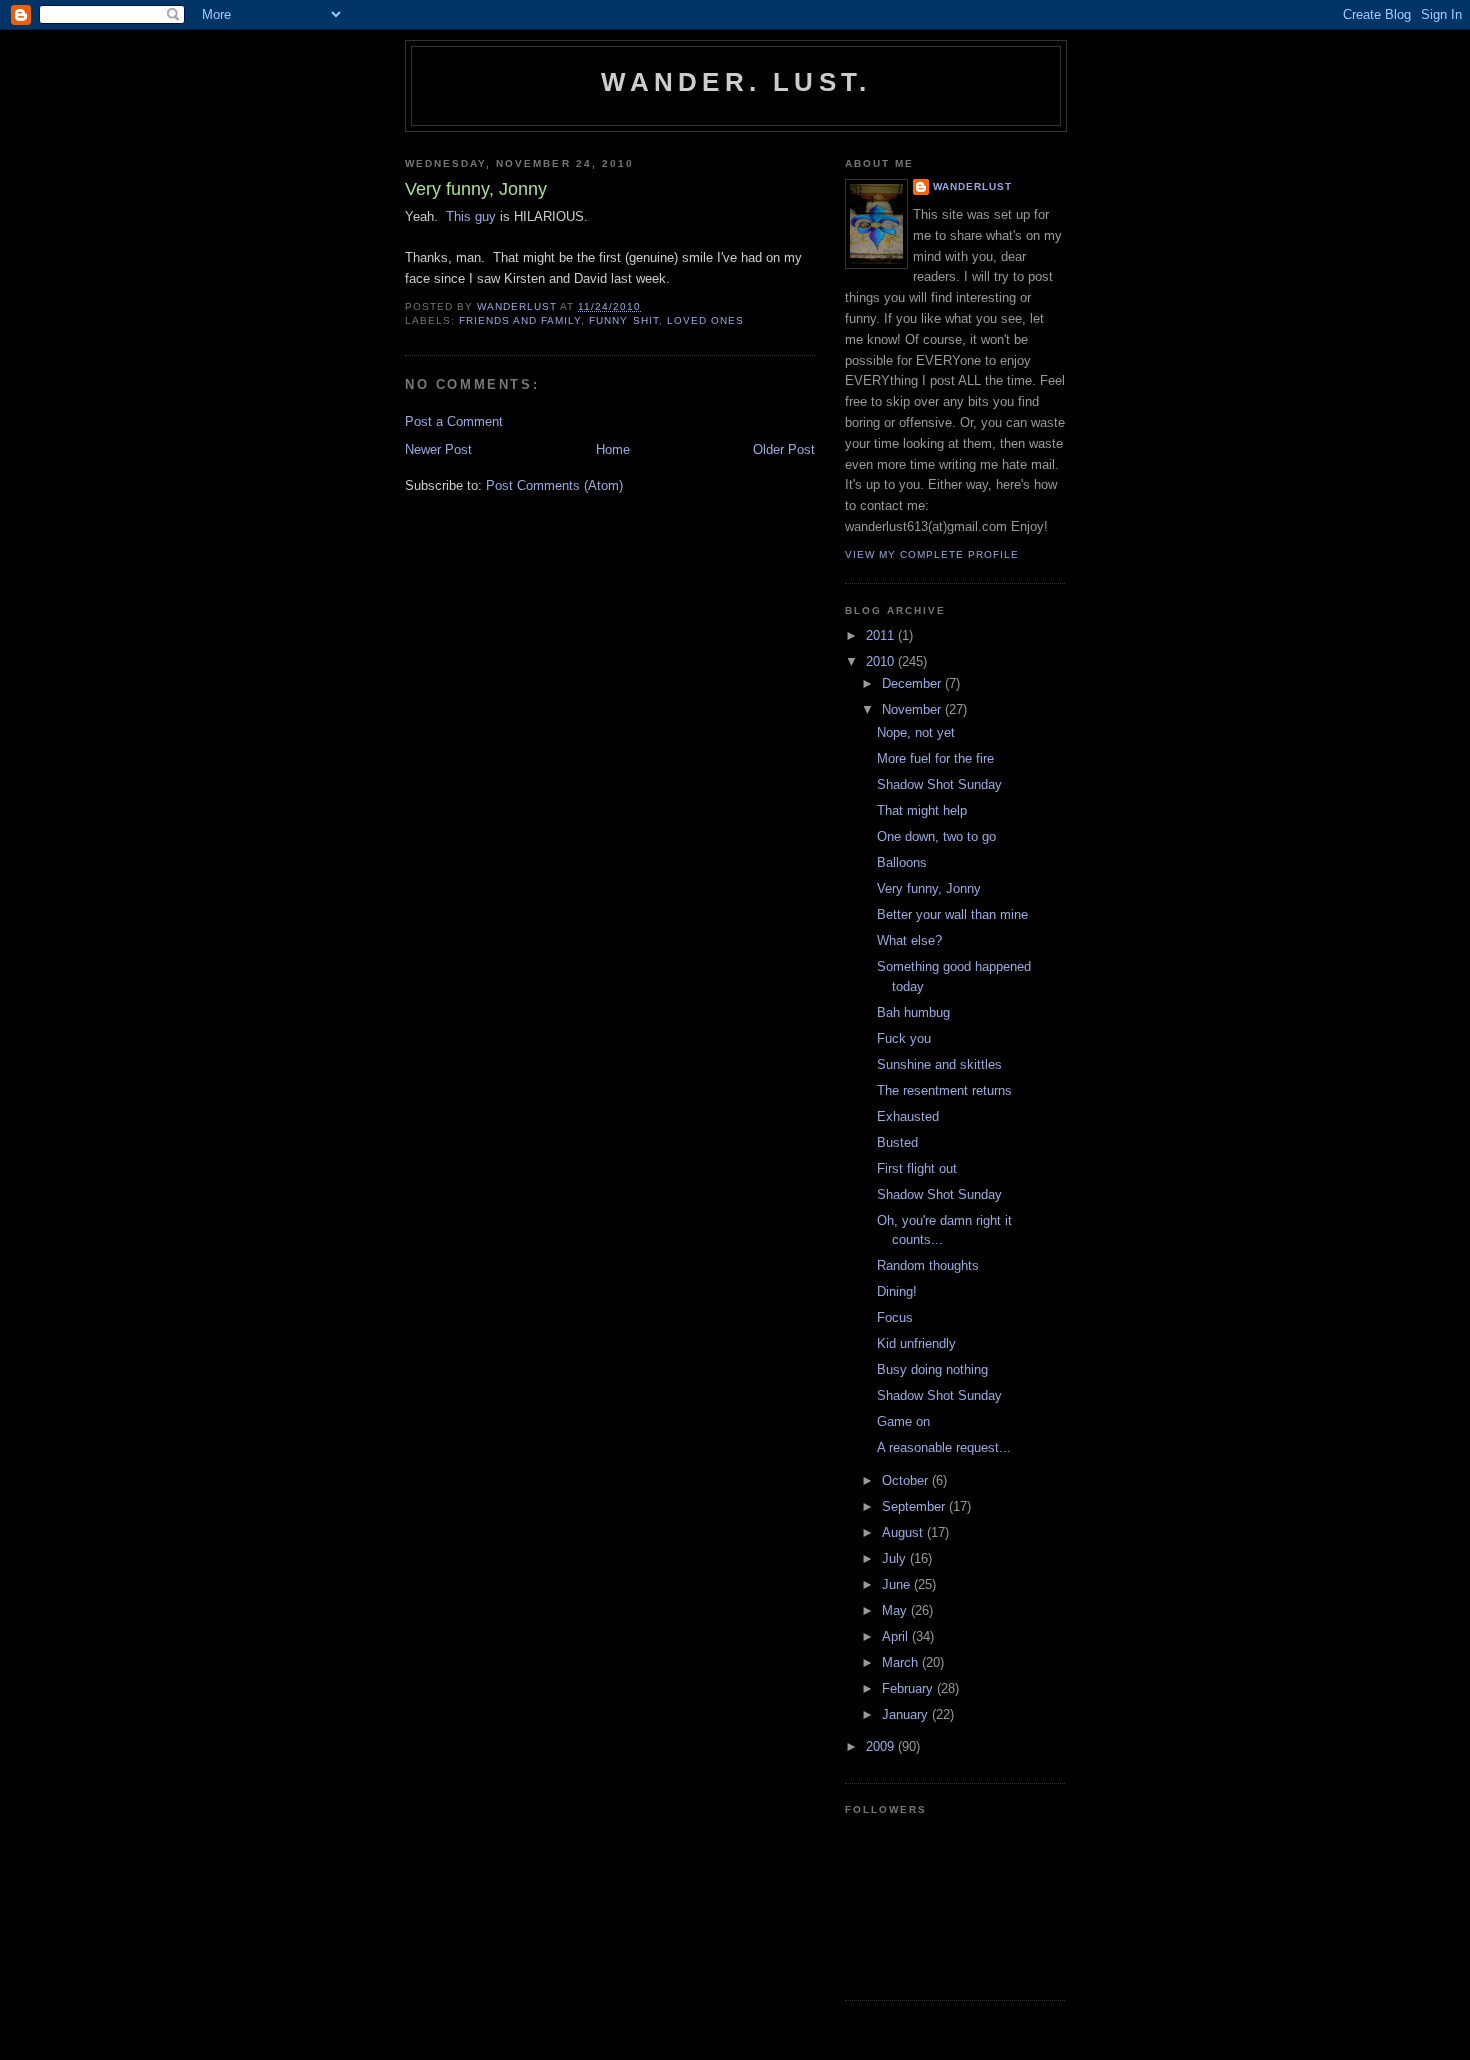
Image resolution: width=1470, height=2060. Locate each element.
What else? (909, 940)
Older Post (784, 449)
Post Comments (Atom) (554, 485)
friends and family (520, 320)
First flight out (917, 1168)
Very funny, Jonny (929, 888)
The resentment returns (944, 1090)
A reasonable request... (944, 1447)
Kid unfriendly (916, 1343)
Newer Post (438, 449)
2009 (882, 1746)
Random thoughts (928, 1265)
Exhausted (908, 1116)
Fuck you (904, 1038)
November (913, 709)
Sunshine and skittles (939, 1064)
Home (613, 449)
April (897, 1636)
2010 (882, 661)
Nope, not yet (916, 732)
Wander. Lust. (736, 82)
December (913, 683)
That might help (922, 810)
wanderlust (972, 186)
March (902, 1662)
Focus (895, 1317)
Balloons (902, 862)
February (909, 1688)
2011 (882, 635)
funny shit (623, 320)
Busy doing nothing (932, 1369)
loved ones (705, 320)
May (896, 1610)
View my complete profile (932, 554)
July (896, 1558)
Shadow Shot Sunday (939, 784)
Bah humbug (913, 1012)
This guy (471, 216)
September (915, 1506)
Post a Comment (454, 421)
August (904, 1532)
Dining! (897, 1291)
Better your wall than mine (952, 914)
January (907, 1714)
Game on (903, 1421)
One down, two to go (936, 836)
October (907, 1480)
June (898, 1584)
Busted (897, 1142)
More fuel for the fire (935, 758)
